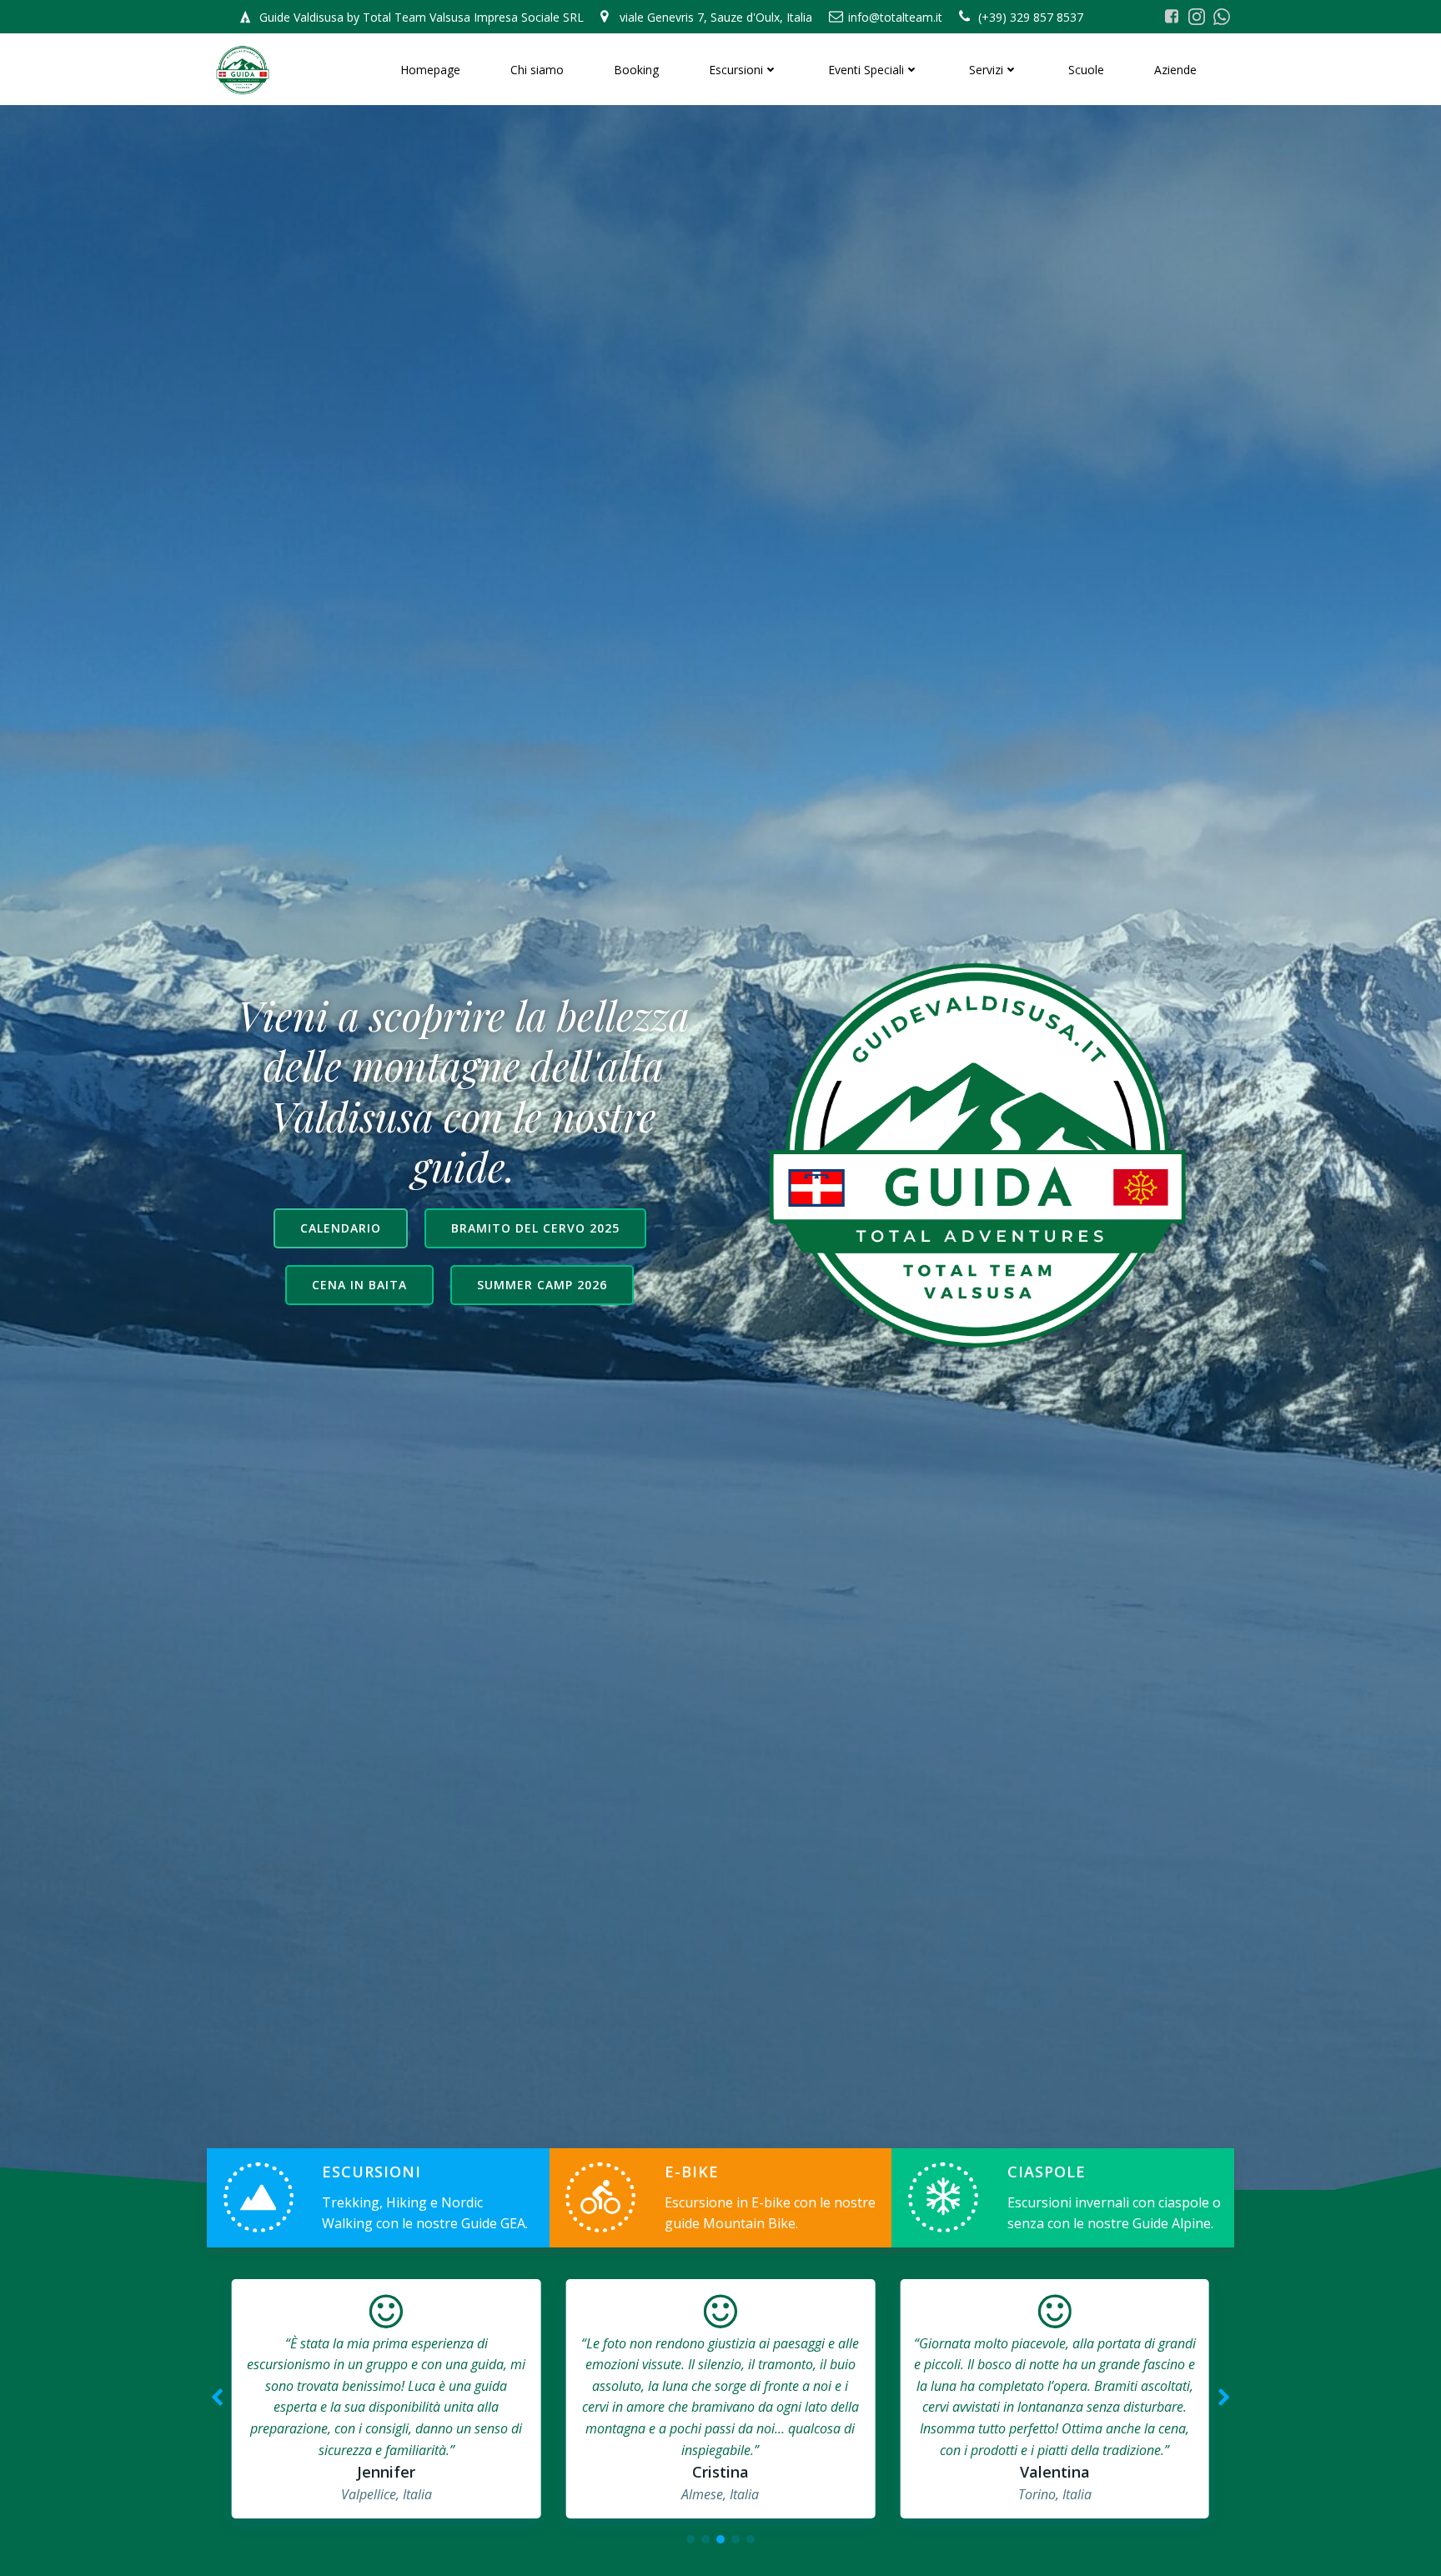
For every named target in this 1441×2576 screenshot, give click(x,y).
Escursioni (736, 70)
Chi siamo (537, 70)
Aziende (1175, 70)
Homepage (430, 70)
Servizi (986, 70)
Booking (636, 70)
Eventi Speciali (866, 70)
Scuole (1086, 70)
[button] (690, 2539)
